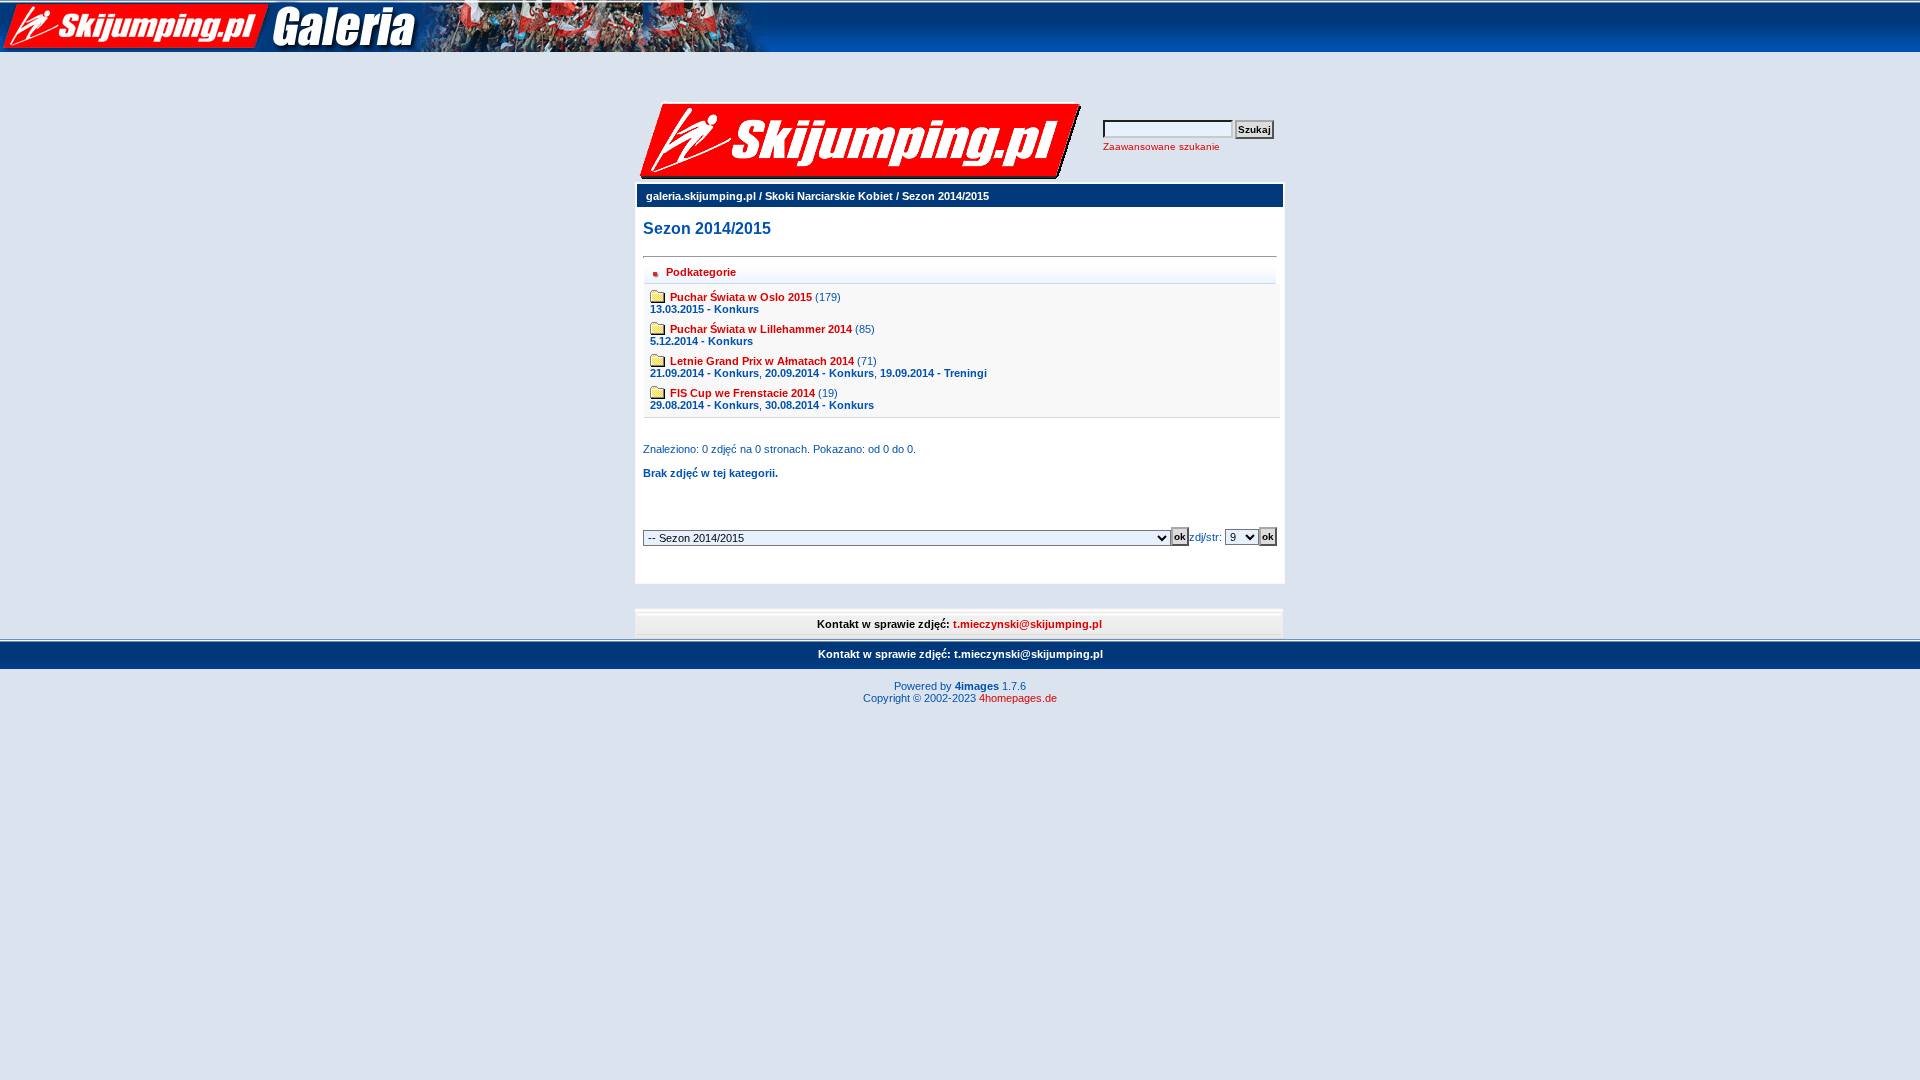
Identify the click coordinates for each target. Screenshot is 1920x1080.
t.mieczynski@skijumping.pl (1027, 624)
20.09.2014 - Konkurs (819, 373)
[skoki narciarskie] (385, 48)
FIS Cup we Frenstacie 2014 (742, 393)
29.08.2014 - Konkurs (704, 405)
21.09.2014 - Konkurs (704, 373)
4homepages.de (1018, 698)
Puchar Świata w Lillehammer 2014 (761, 329)
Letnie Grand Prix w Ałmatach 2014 (762, 361)
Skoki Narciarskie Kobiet (829, 196)
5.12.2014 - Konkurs (701, 341)
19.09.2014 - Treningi (933, 373)
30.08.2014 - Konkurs (819, 405)
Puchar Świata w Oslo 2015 (741, 297)
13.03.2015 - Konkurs (704, 309)
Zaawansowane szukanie (1161, 146)
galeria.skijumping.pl (701, 196)
